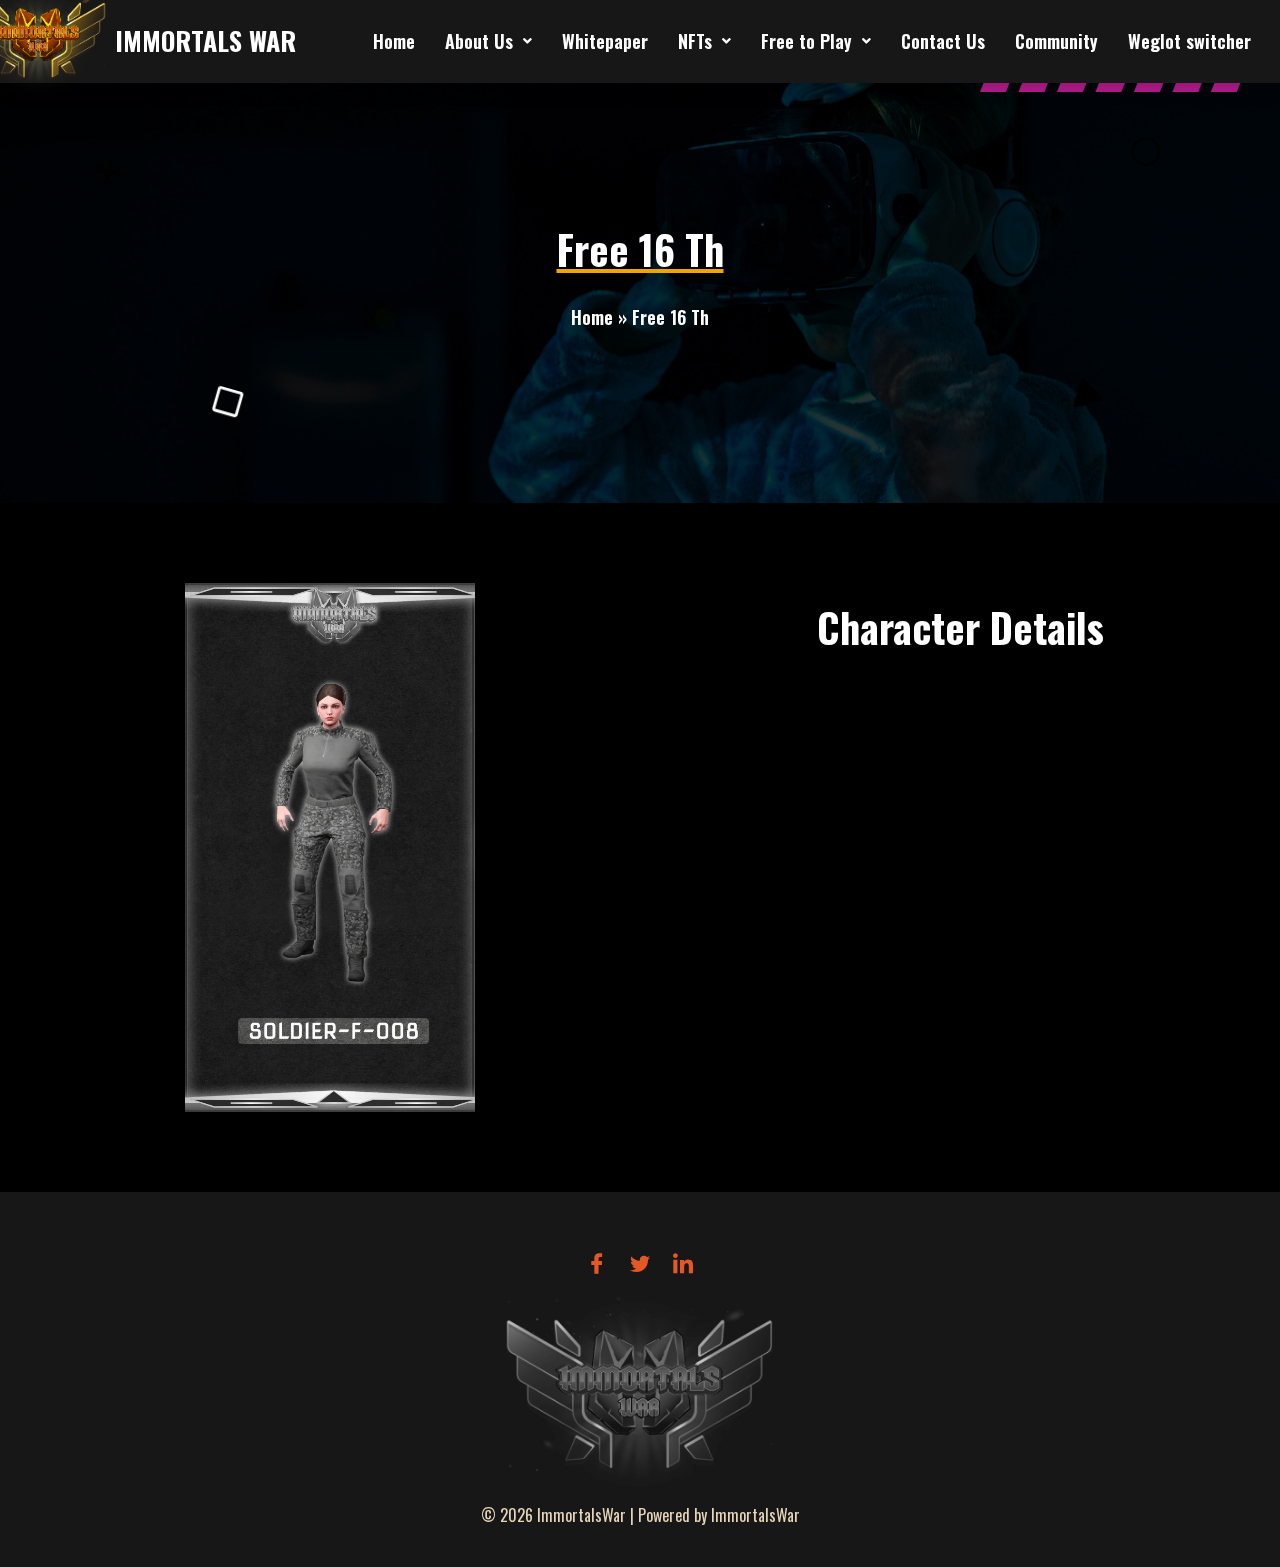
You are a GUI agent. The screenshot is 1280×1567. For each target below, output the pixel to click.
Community (1056, 41)
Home (394, 41)
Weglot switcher (1189, 41)
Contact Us (943, 41)
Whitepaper (605, 41)
